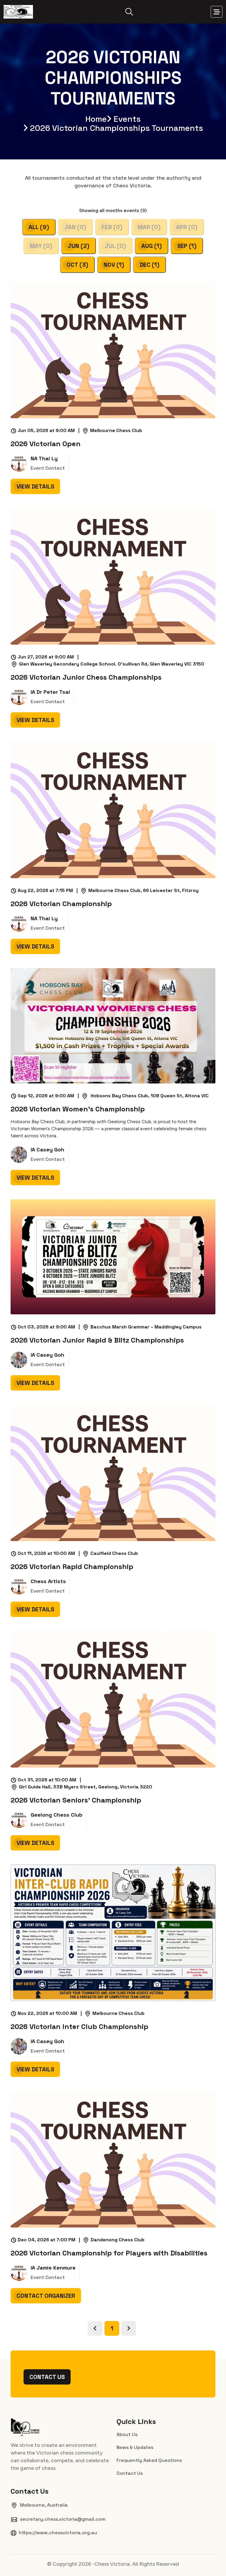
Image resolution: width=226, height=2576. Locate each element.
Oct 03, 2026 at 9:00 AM (49, 1327)
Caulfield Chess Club (114, 1553)
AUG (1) (152, 246)
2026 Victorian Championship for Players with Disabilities (109, 2253)
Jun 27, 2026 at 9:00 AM (48, 657)
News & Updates (135, 2447)
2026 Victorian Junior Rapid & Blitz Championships (97, 1340)
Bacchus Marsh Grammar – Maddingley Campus (146, 1327)
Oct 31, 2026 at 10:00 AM (49, 1780)
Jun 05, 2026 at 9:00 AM (49, 431)
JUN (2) (79, 246)
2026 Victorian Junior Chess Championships (86, 677)
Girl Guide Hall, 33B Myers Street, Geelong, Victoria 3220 (85, 1787)
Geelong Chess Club (56, 1815)
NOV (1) (114, 265)
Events (127, 119)
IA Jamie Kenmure (53, 2268)
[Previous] (95, 2328)
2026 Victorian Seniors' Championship (76, 1800)
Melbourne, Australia (44, 2505)
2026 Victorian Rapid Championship (72, 1567)
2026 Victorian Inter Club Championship (79, 2027)
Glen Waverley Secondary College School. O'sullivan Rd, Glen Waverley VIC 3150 (112, 664)
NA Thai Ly (44, 458)
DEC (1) (149, 265)
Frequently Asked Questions (149, 2460)
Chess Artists (48, 1581)
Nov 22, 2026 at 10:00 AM (50, 2014)
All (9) (39, 227)
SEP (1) (187, 246)
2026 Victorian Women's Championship (78, 1109)
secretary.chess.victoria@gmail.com (63, 2519)
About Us (127, 2434)
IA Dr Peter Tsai (50, 692)
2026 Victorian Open (46, 444)
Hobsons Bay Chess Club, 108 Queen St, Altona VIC (149, 1096)
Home (96, 119)
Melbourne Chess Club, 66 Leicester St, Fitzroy (143, 890)
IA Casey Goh (47, 1150)
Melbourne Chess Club (116, 430)
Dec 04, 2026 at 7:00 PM (49, 2240)
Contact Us (47, 2377)
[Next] (129, 2328)
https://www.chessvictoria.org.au (58, 2533)
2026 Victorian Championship (61, 904)
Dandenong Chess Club (118, 2240)
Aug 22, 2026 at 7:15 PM (48, 891)
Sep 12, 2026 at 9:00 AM (48, 1096)
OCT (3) (77, 265)
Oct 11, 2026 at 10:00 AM (49, 1554)
